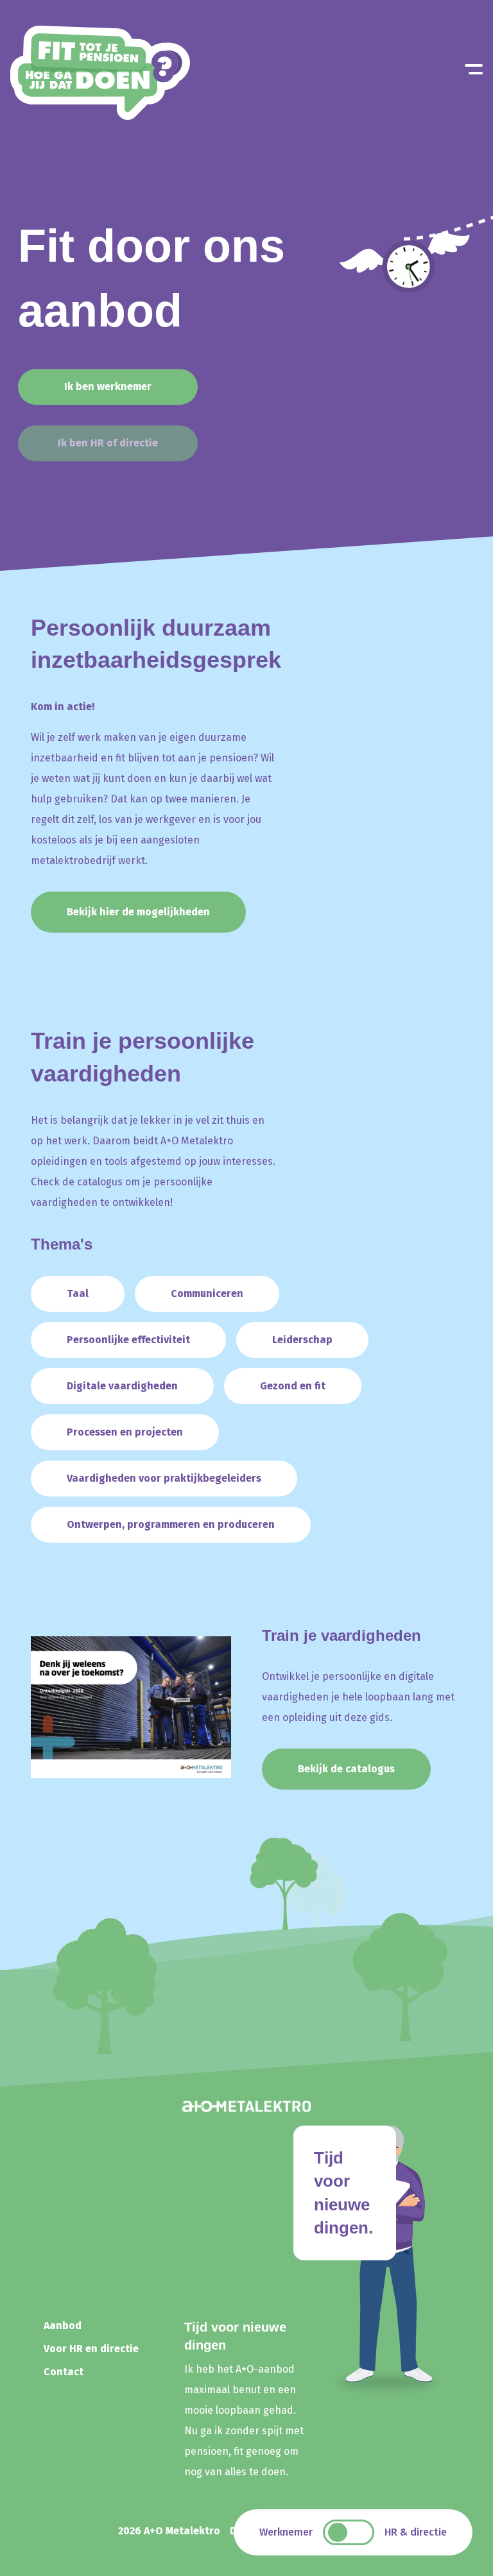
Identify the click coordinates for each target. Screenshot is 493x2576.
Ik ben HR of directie (108, 443)
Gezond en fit (293, 1386)
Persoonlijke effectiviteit (128, 1340)
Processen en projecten (125, 1432)
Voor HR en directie (91, 2349)
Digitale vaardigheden (122, 1386)
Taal (78, 1293)
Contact (64, 2372)
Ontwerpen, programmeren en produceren (171, 1524)
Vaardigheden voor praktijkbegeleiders (164, 1478)
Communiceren (207, 1293)
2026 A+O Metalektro (169, 2531)
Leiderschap (302, 1340)
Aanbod (63, 2326)
